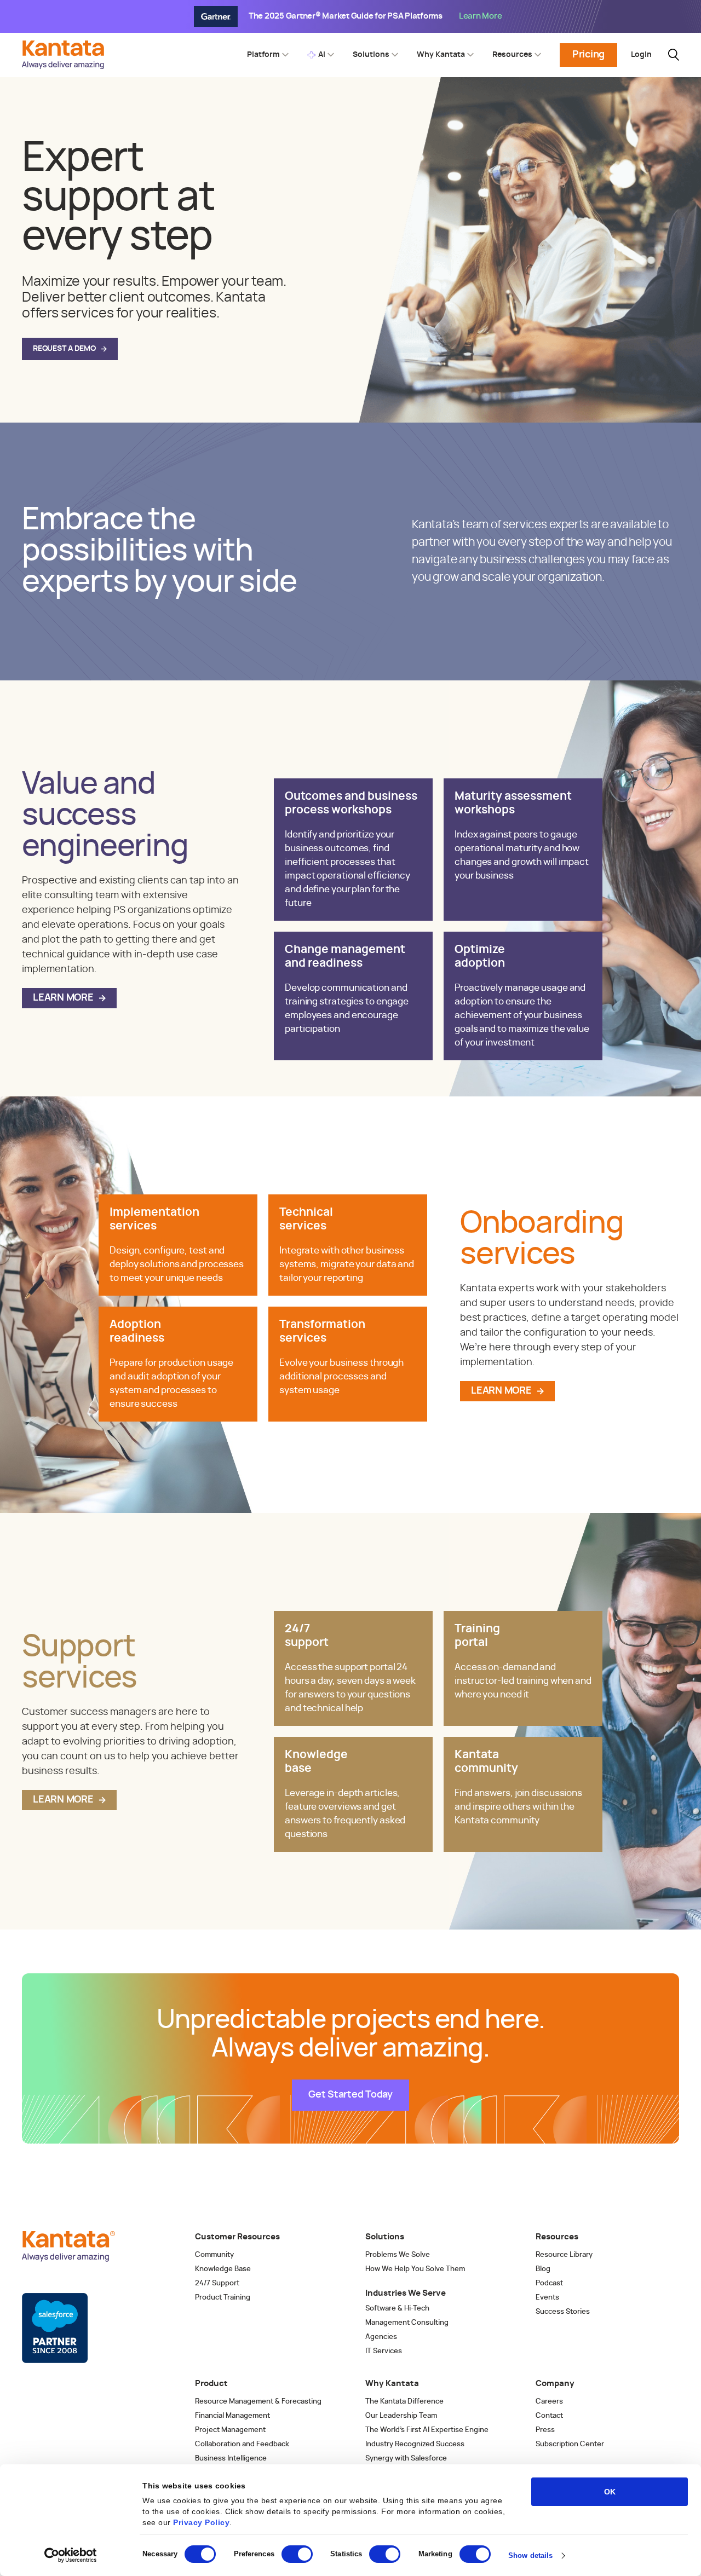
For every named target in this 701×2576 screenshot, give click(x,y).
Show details (530, 2555)
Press (545, 2430)
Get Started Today (350, 2095)
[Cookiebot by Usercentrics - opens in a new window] (71, 2555)
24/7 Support (217, 2283)
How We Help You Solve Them (415, 2269)
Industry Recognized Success (415, 2444)
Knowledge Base (223, 2269)
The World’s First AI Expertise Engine (427, 2430)
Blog (543, 2269)
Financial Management (232, 2416)
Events (547, 2298)
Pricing (588, 55)
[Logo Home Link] (66, 66)
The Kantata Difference (404, 2402)
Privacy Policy (201, 2522)
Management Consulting (407, 2323)
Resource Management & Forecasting (258, 2402)
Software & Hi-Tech (397, 2309)
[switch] (297, 2554)
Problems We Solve (398, 2255)
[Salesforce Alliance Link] (55, 2328)
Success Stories (563, 2312)
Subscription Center (570, 2444)
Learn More (63, 998)
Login (641, 55)
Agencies (381, 2337)
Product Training (223, 2298)
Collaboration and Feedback (242, 2444)
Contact (549, 2416)
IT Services (384, 2351)
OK (610, 2492)
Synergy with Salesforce (406, 2459)
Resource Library (564, 2255)
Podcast (549, 2283)
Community (214, 2255)
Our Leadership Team (401, 2416)
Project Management (230, 2430)
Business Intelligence (231, 2459)
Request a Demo (64, 349)
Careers (549, 2402)
